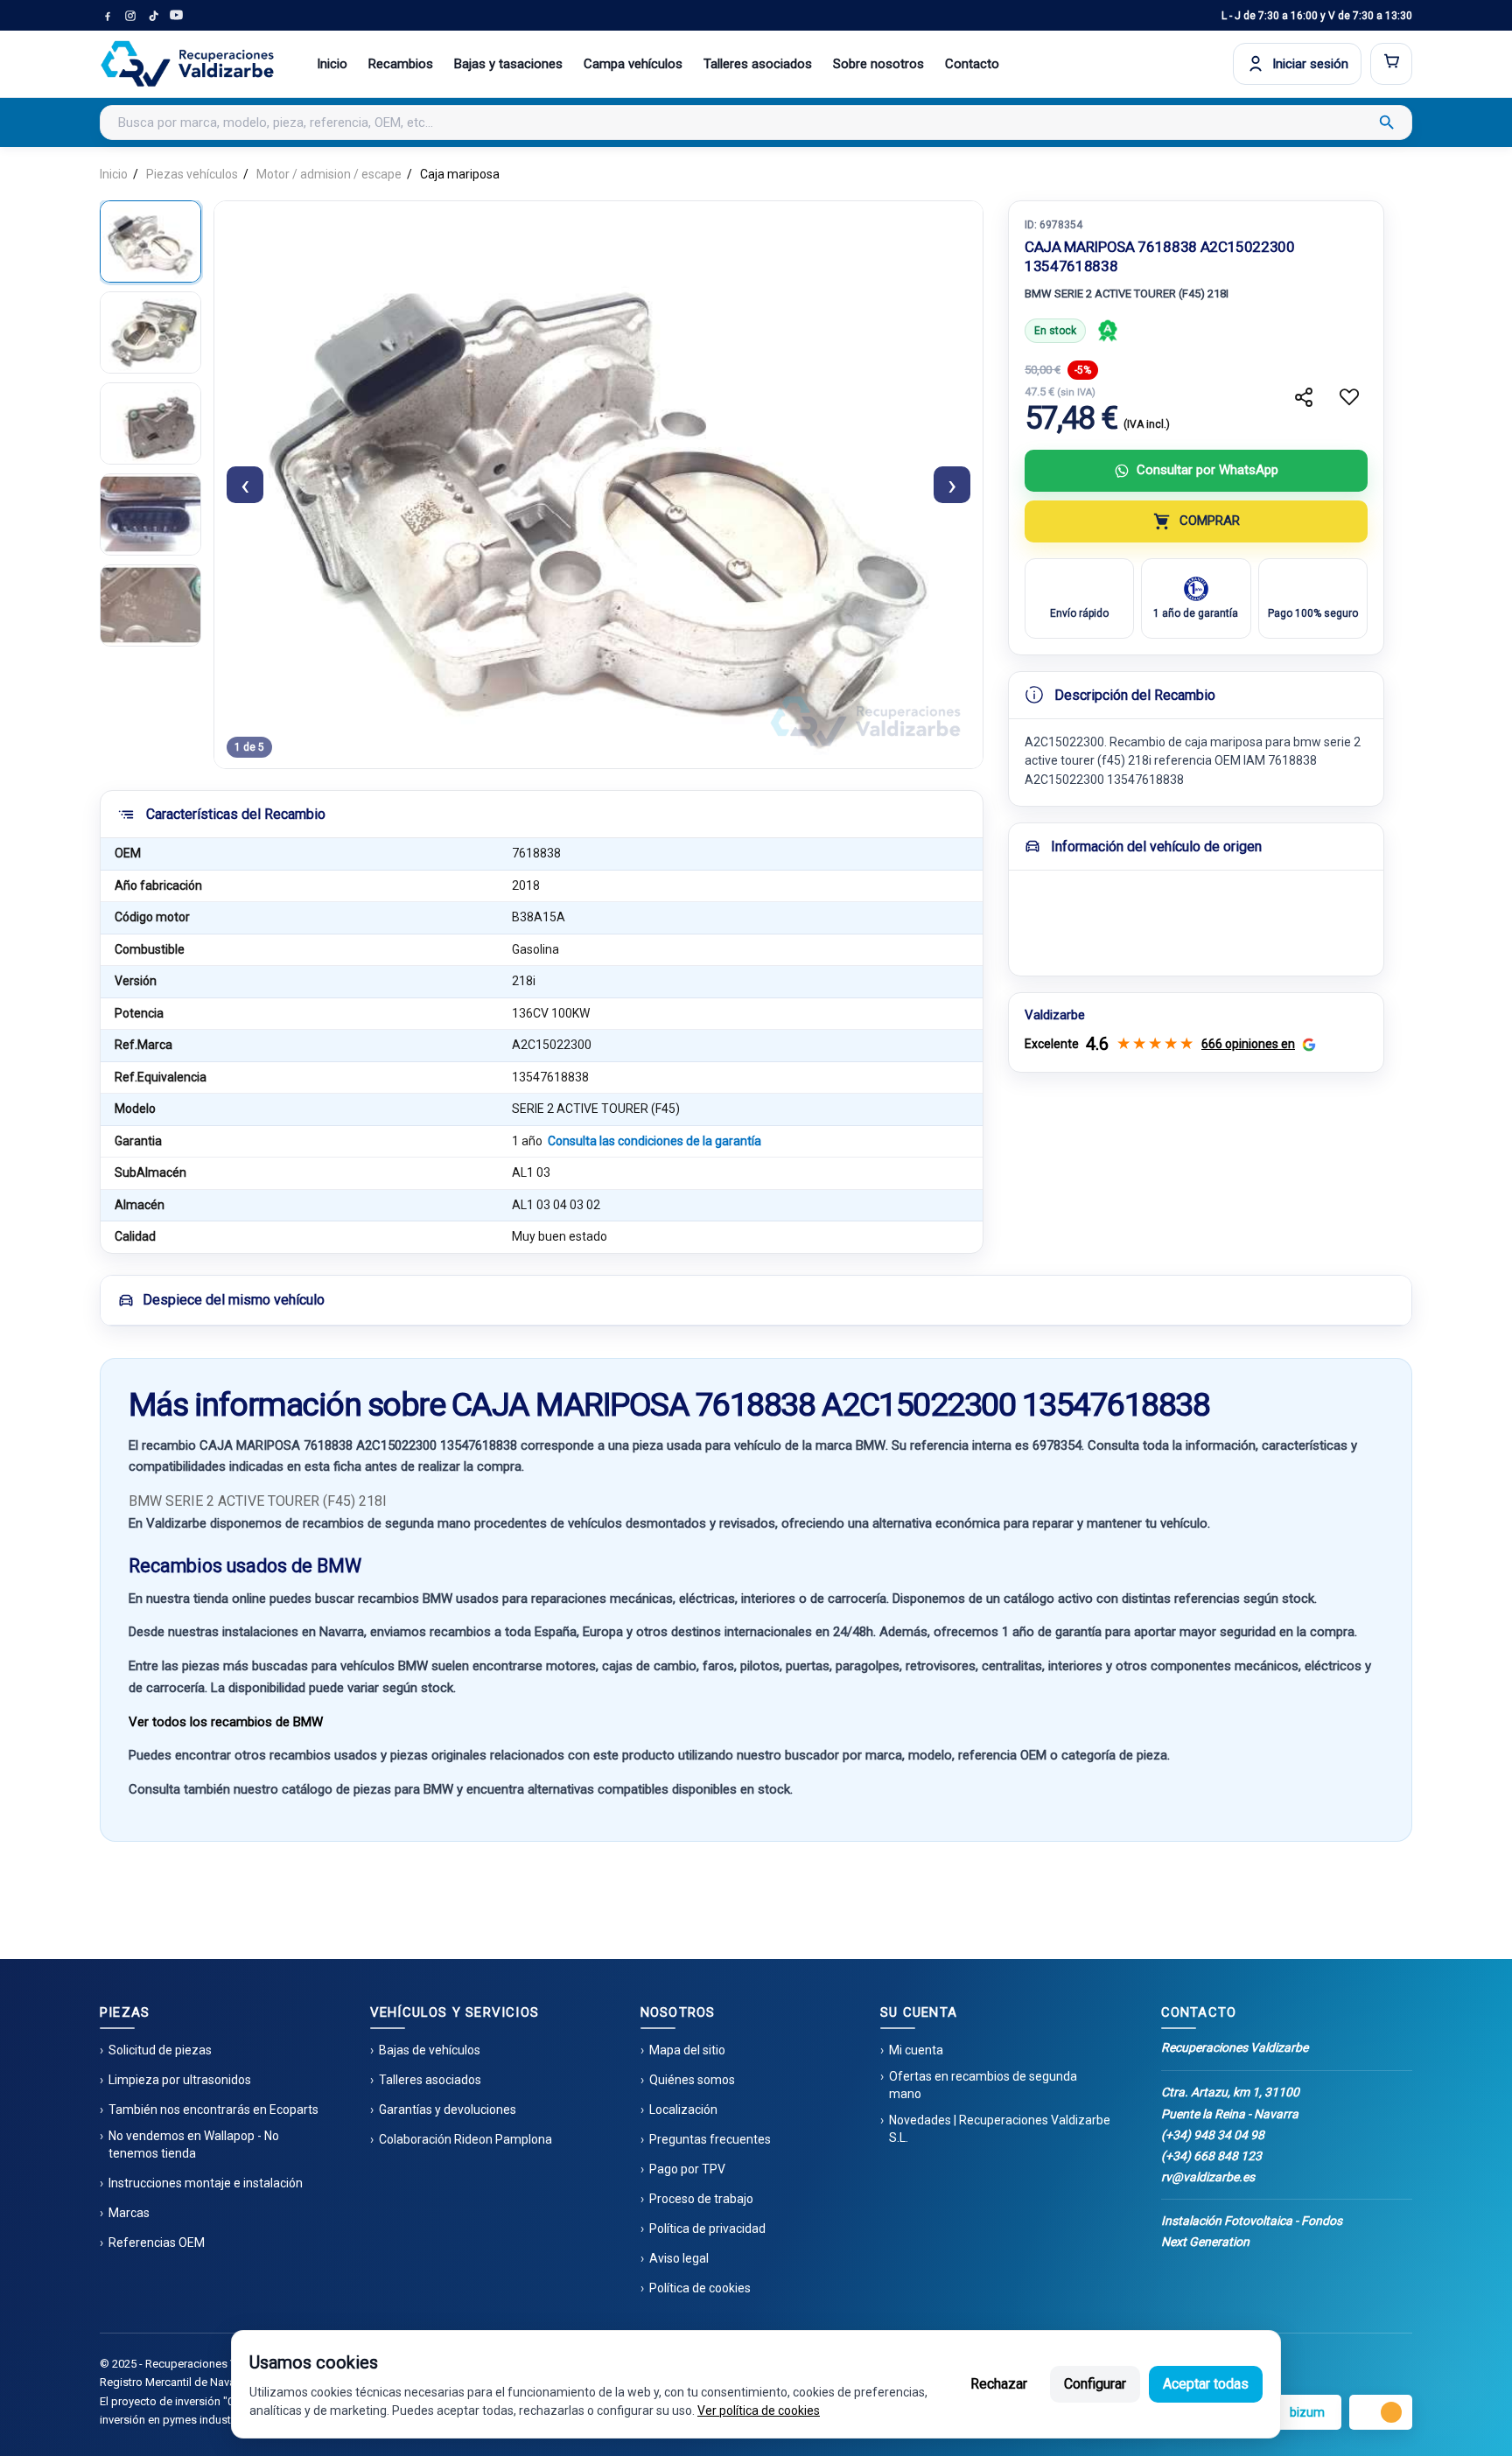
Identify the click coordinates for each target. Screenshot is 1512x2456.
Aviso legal (679, 2258)
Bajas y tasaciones (508, 64)
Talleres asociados (758, 64)
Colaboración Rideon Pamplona (465, 2139)
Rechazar (999, 2384)
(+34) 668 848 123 (1211, 2156)
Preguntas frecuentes (710, 2139)
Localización (683, 2110)
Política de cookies (700, 2288)
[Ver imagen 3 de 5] (150, 423)
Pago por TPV (687, 2169)
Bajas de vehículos (430, 2050)
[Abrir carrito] (1391, 64)
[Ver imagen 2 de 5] (150, 332)
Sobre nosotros (878, 64)
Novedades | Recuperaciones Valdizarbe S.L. (1000, 2129)
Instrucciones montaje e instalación (206, 2183)
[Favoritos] (1349, 397)
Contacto (972, 64)
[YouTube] (176, 16)
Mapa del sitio (687, 2050)
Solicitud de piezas (160, 2050)
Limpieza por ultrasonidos (180, 2080)
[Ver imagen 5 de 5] (150, 605)
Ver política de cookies (759, 2411)
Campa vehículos (633, 64)
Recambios (401, 64)
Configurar (1095, 2384)
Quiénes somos (692, 2080)
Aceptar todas (1206, 2384)
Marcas (129, 2213)
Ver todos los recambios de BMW (226, 1722)
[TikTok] (153, 16)
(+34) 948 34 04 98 (1213, 2135)
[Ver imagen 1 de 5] (150, 241)
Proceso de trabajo (701, 2199)
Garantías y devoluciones (448, 2110)
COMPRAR (1210, 521)
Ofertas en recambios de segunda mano (983, 2085)
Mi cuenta (916, 2050)
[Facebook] (108, 16)
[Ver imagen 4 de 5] (150, 514)
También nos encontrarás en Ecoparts (213, 2110)
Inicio (332, 64)
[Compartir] (1304, 397)
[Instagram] (130, 16)
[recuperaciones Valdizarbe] (187, 64)
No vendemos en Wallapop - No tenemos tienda (194, 2145)
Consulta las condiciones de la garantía (654, 1141)
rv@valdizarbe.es (1208, 2177)
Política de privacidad (707, 2229)
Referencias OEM (157, 2243)
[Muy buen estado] (1108, 331)
